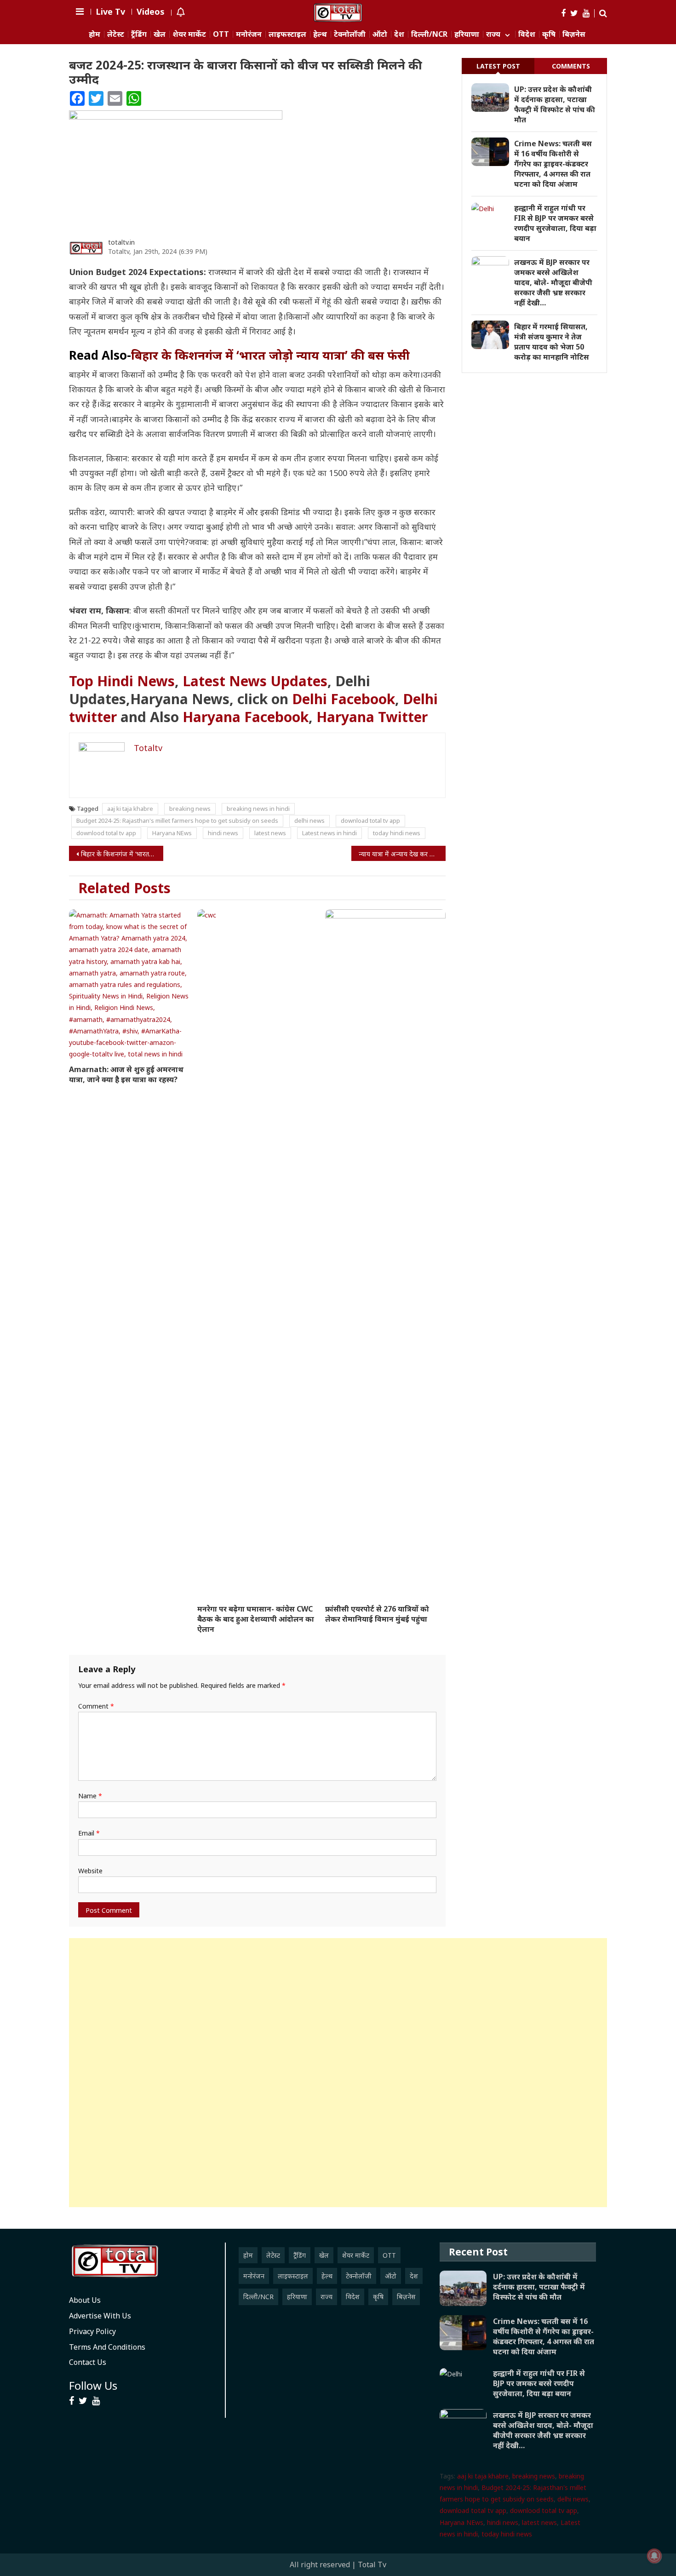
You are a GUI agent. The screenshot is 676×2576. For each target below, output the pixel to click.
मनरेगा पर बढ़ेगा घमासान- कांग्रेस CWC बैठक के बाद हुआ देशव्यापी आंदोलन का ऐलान (256, 1619)
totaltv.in (121, 242)
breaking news (190, 809)
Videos (151, 11)
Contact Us (88, 2362)
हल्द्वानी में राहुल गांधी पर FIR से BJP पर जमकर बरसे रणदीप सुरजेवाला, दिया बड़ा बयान (555, 223)
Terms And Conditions (107, 2347)
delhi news (309, 820)
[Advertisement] (338, 2073)
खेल (160, 34)
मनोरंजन (249, 34)
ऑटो (380, 34)
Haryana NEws (172, 833)
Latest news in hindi (329, 833)
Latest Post (498, 66)
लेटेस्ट (116, 34)
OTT (221, 34)
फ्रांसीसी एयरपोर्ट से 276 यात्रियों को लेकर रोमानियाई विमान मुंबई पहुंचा (377, 1614)
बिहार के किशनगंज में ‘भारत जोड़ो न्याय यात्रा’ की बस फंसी (122, 854)
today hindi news (397, 833)
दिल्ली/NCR (429, 34)
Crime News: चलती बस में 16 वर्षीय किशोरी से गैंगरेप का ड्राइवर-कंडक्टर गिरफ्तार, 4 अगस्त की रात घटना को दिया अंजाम (553, 164)
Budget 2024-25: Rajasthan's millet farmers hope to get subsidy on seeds (177, 820)
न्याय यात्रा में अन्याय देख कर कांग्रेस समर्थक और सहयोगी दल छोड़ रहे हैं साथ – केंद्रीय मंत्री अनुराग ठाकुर (402, 854)
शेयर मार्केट (189, 34)
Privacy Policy (92, 2331)
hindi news (223, 833)
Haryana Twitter (372, 717)
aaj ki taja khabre (130, 809)
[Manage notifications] (654, 2556)
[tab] (498, 66)
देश (399, 34)
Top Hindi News (122, 681)
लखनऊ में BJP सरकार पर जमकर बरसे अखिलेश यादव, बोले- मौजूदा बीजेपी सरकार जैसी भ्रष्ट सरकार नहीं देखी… (553, 282)
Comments (571, 66)
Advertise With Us (100, 2316)
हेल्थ (320, 34)
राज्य (493, 34)
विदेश (527, 34)
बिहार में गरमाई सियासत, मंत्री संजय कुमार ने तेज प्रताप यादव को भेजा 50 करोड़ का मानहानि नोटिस (552, 342)
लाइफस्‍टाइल (287, 34)
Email (89, 1833)
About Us (85, 2300)
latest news (270, 833)
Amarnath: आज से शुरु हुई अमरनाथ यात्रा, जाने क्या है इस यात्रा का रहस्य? (126, 1074)
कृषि (549, 34)
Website (90, 1871)
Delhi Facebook (344, 699)
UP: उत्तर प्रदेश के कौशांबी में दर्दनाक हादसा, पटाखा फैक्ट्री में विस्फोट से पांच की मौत (555, 104)
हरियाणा (467, 34)
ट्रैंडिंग (139, 34)
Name (90, 1796)
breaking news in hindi (258, 809)
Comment (96, 1706)
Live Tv (110, 11)
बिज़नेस (574, 34)
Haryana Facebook (246, 717)
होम (95, 34)
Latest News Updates (255, 681)
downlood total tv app (106, 833)
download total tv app (370, 820)
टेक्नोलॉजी (350, 34)
